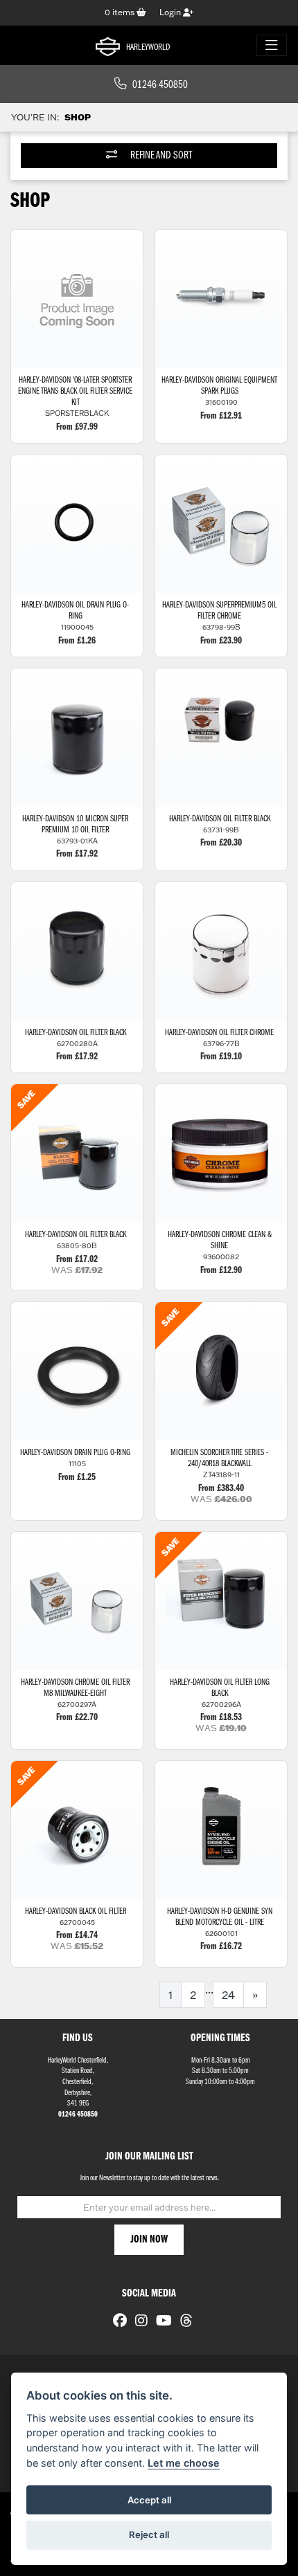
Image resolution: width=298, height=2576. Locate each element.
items (121, 12)
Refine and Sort (160, 156)
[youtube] (160, 2322)
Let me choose (184, 2463)
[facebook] (116, 2322)
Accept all (149, 2500)
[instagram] (138, 2322)
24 (228, 1995)
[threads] (183, 2322)
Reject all (149, 2534)
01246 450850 (160, 85)
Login (171, 12)
